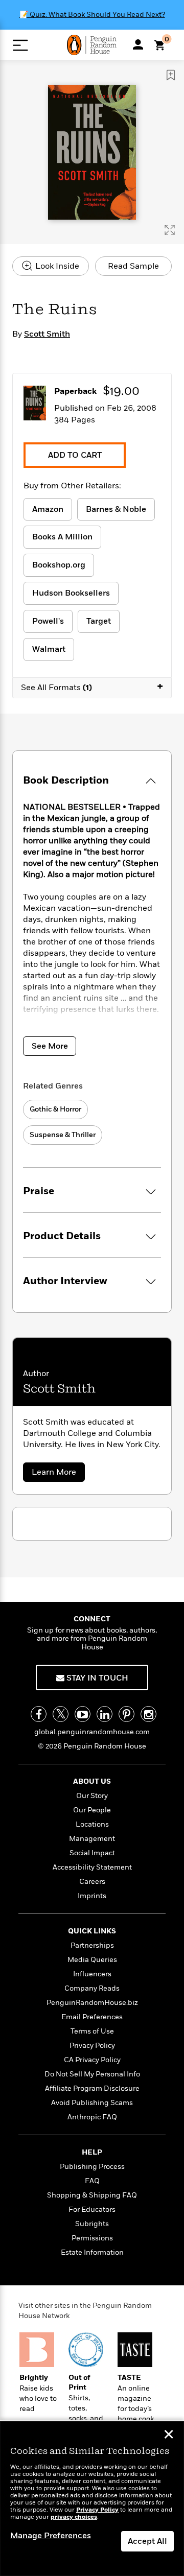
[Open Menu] (20, 45)
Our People (92, 1810)
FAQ (92, 2181)
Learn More (57, 1474)
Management (92, 1839)
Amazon (48, 509)
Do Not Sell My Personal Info (92, 2074)
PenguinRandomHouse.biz (92, 2003)
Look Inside (56, 266)
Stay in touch (96, 1678)
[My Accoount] (138, 44)
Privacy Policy (92, 2046)
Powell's (48, 621)
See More (50, 1046)
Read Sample (133, 266)
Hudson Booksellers (71, 593)
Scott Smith (47, 334)
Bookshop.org (59, 565)
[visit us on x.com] (61, 1714)
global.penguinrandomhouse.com (92, 1732)
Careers (92, 1882)
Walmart (49, 649)
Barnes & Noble (116, 509)
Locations (92, 1824)
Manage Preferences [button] (51, 2536)
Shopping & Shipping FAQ (92, 2195)
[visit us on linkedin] (105, 1714)
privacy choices (74, 2517)
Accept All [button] (147, 2541)
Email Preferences (92, 2017)
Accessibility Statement (92, 1867)
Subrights (92, 2224)
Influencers (92, 1974)
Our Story (92, 1796)
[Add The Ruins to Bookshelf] (171, 75)
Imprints (92, 1896)
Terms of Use (92, 2031)
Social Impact (92, 1853)
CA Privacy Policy (92, 2060)
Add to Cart (75, 455)
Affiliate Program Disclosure (92, 2088)
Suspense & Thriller (63, 1135)
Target (99, 621)
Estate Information (92, 2252)
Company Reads (92, 1988)
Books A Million (62, 537)
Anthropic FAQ (92, 2117)
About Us (92, 1781)
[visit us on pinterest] (126, 1714)
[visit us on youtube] (83, 1714)
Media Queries (92, 1960)
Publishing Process (92, 2167)
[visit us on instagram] (148, 1714)
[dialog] (92, 2499)
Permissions (92, 2238)
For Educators (92, 2209)
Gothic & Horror (55, 1109)
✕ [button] (169, 2436)
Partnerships (92, 1945)
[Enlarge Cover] (170, 230)
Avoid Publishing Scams (92, 2103)
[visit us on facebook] (39, 1714)
